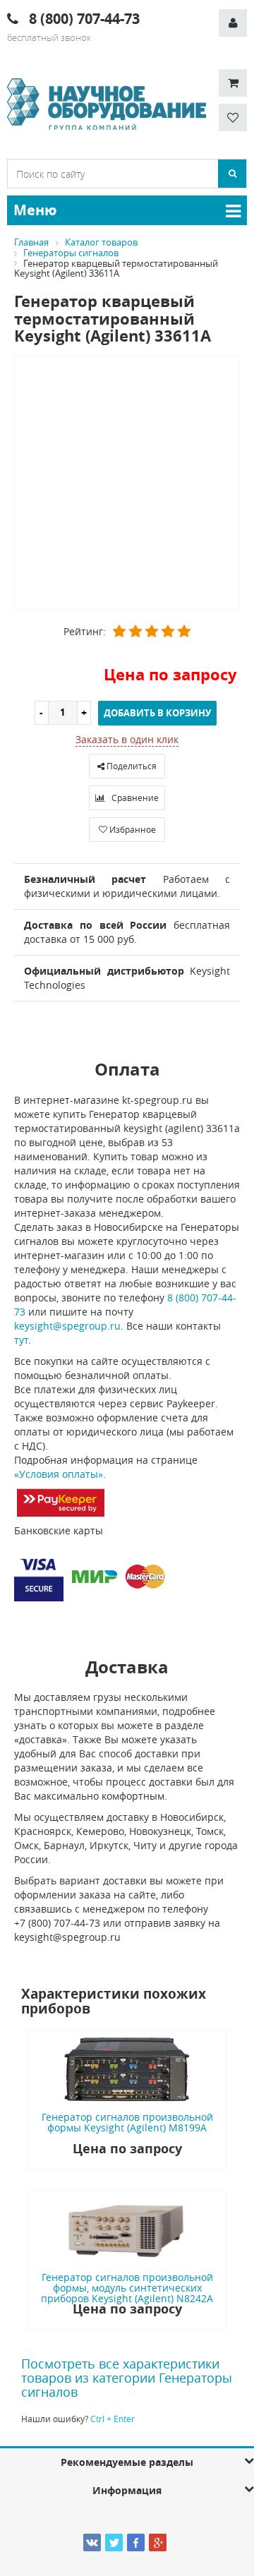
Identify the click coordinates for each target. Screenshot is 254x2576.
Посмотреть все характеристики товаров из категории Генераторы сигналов (127, 2378)
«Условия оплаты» (59, 1474)
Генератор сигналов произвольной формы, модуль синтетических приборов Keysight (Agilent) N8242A (127, 2288)
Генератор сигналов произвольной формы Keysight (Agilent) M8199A (127, 2122)
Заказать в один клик (127, 739)
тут (21, 1340)
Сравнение (134, 798)
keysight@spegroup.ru (67, 1326)
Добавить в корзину (157, 713)
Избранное (132, 829)
